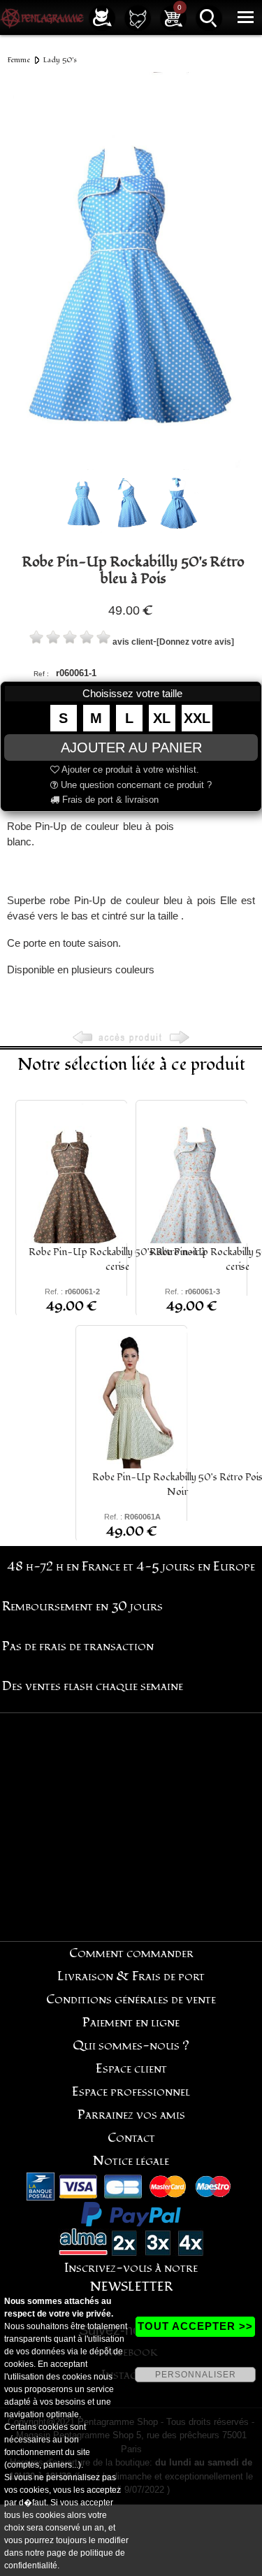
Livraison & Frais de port (131, 1976)
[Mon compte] (102, 17)
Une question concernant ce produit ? (135, 785)
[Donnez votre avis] (195, 642)
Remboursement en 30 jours (82, 1607)
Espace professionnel (131, 2092)
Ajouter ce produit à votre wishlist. (129, 770)
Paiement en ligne (131, 2023)
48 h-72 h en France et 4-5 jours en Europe (131, 1567)
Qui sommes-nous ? (131, 2046)
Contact (131, 2138)
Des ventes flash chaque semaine (93, 1686)
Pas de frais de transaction (78, 1646)
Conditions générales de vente (131, 1999)
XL (162, 718)
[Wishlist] (138, 17)
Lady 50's (60, 60)
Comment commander (131, 1953)
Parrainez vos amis (131, 2115)
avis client (133, 642)
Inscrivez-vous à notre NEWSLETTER (131, 2277)
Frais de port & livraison (109, 800)
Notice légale (131, 2161)
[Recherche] (209, 17)
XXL (197, 718)
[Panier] (173, 17)
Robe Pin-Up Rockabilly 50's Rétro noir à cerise (117, 1259)
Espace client (131, 2069)
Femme (19, 60)
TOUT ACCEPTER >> (195, 2326)
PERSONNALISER (196, 2375)
